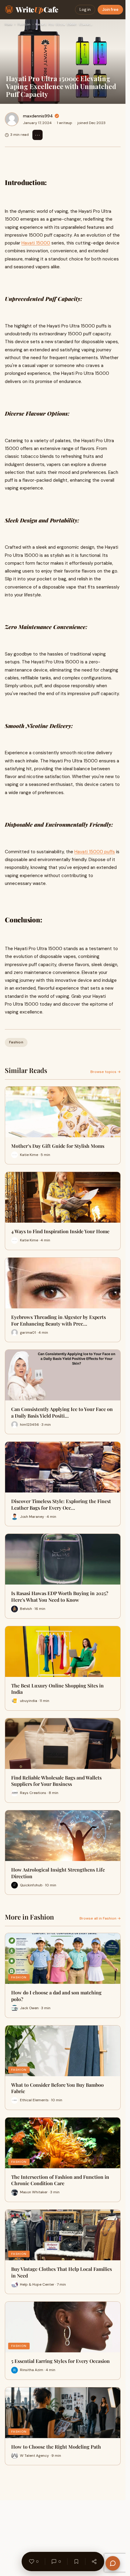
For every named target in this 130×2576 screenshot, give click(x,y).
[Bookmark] (76, 2562)
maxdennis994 (38, 116)
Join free (110, 10)
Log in (85, 10)
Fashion (24, 24)
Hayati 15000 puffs (95, 852)
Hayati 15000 (36, 243)
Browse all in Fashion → (100, 1918)
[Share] (94, 2562)
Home (8, 24)
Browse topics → (106, 1072)
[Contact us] (113, 2563)
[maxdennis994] (12, 119)
